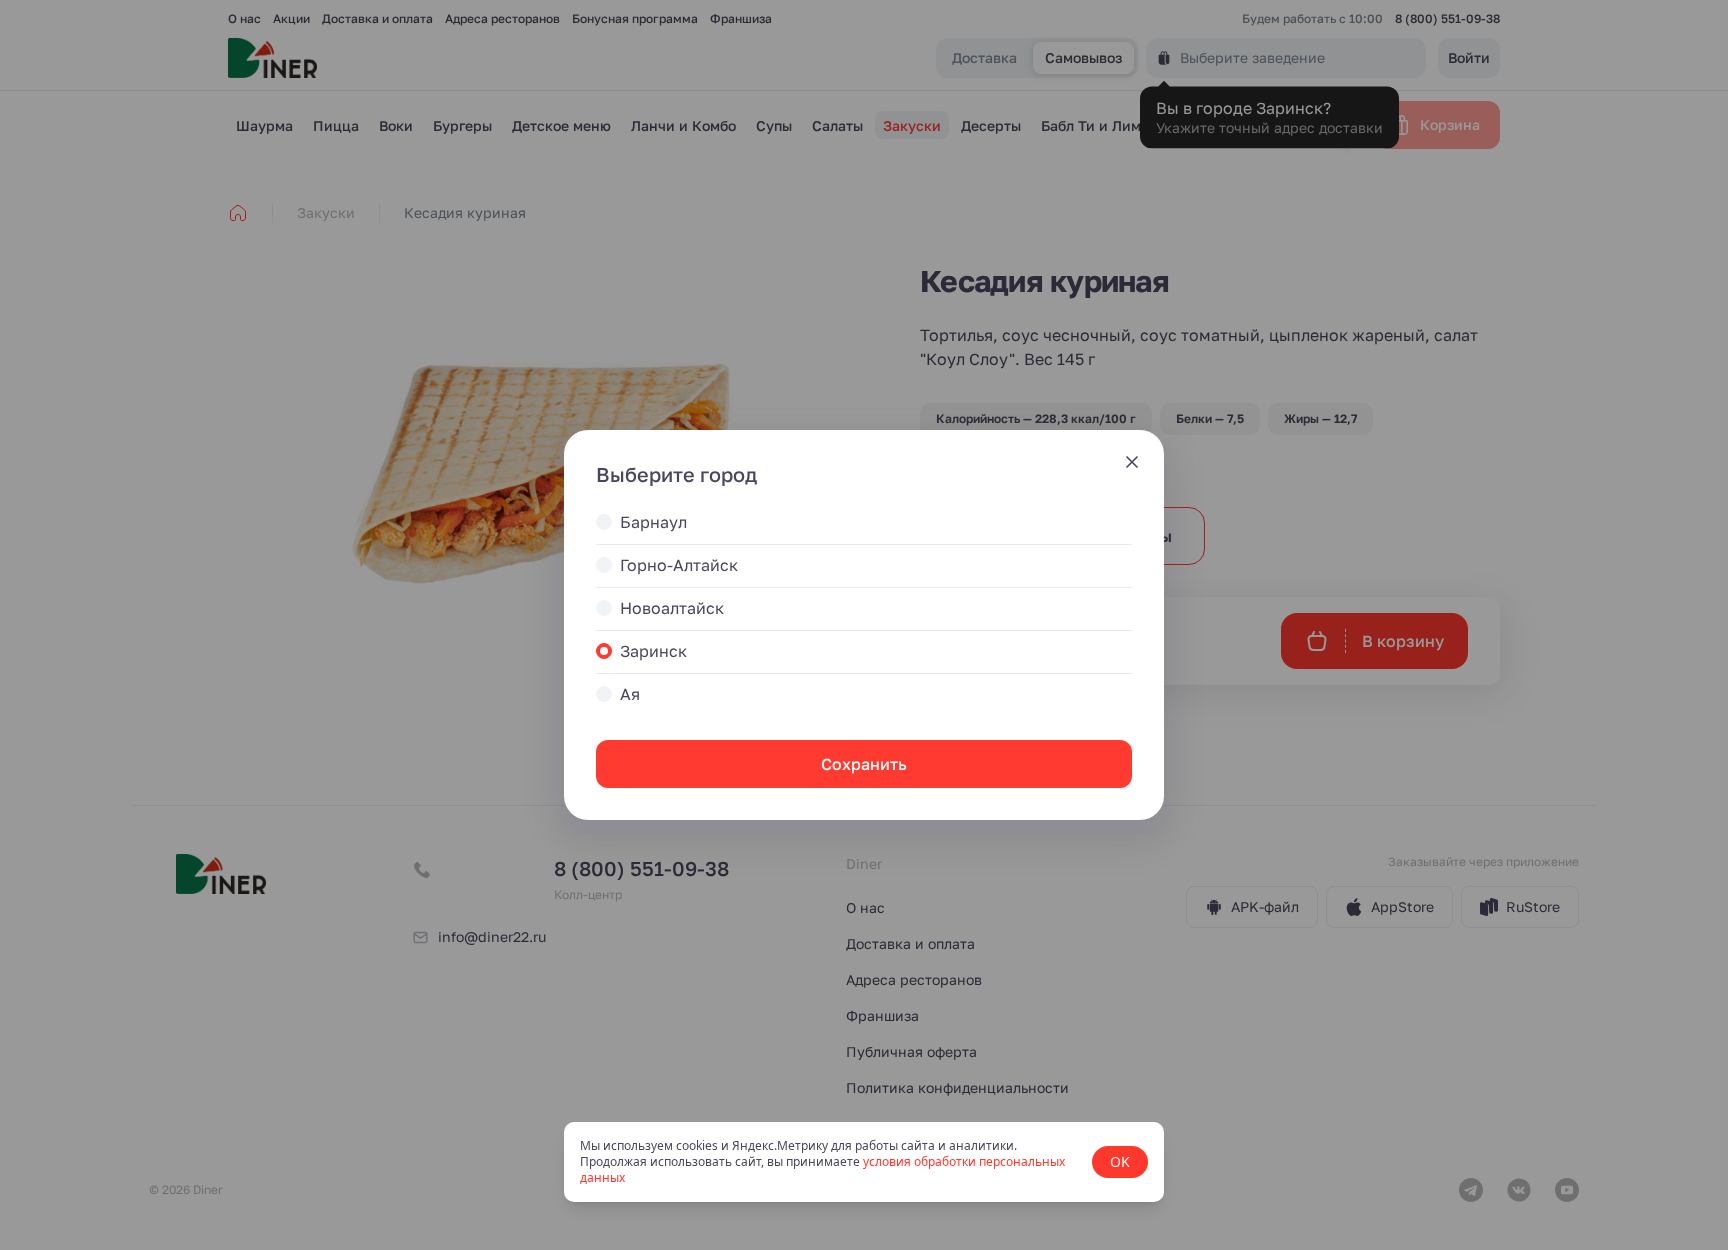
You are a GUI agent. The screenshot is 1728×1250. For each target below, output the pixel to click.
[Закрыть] (1132, 462)
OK (1120, 1161)
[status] (864, 1162)
